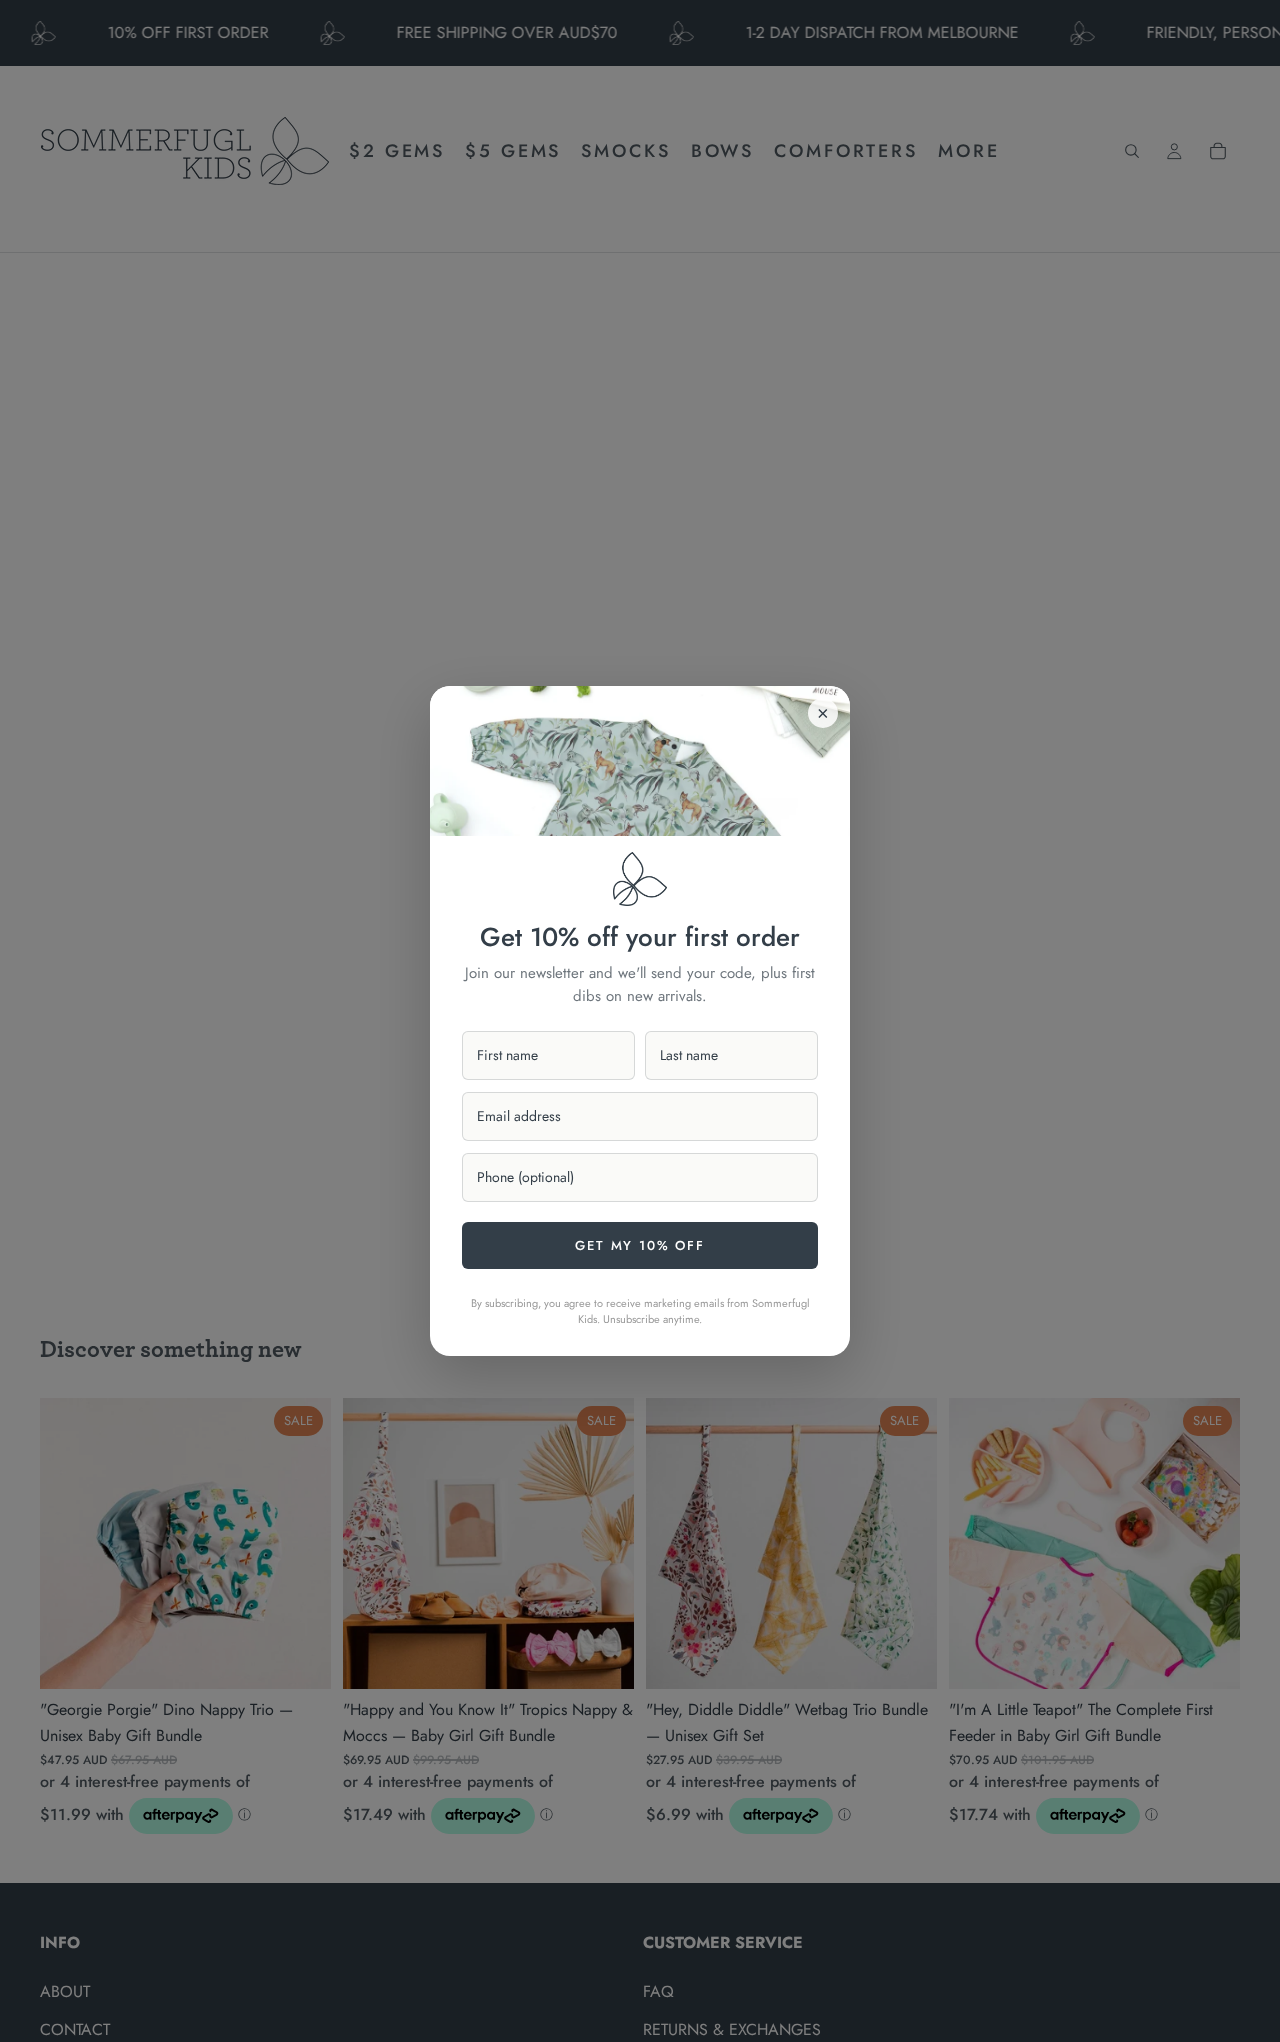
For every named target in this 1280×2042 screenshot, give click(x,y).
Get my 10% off (639, 1245)
